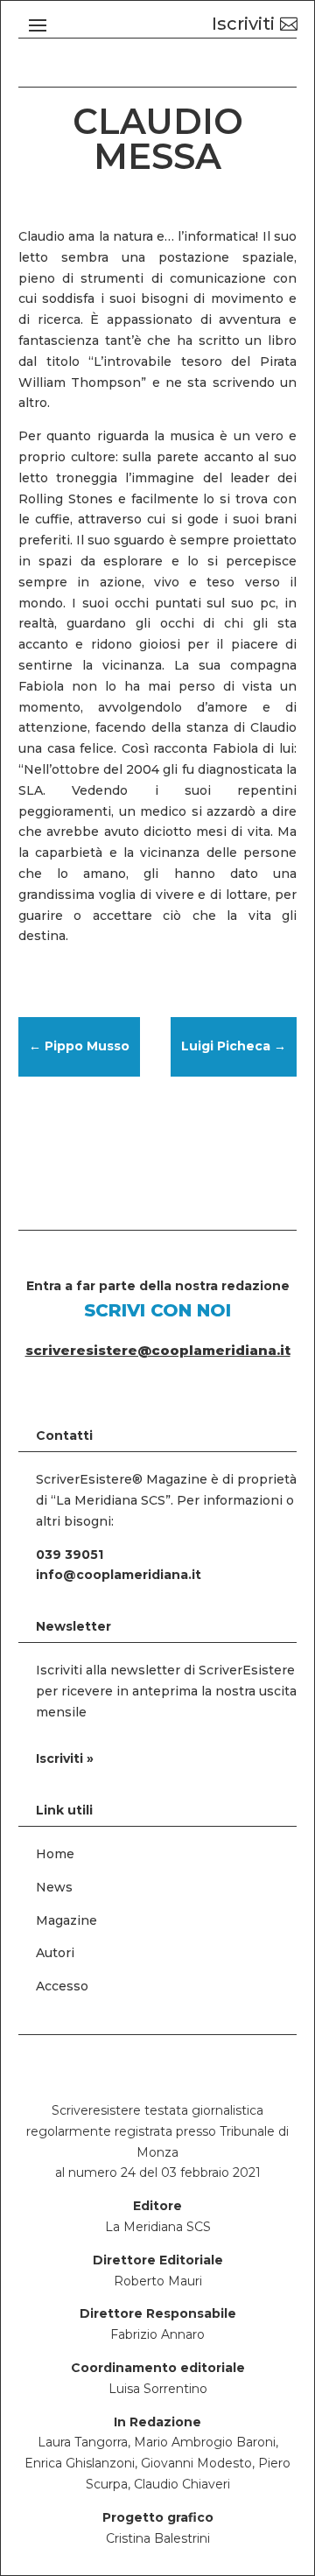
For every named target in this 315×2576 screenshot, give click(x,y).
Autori (55, 1953)
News (54, 1887)
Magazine (66, 1920)
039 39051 (70, 1555)
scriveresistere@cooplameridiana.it (158, 1350)
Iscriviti (243, 24)
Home (55, 1854)
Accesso (62, 1986)
